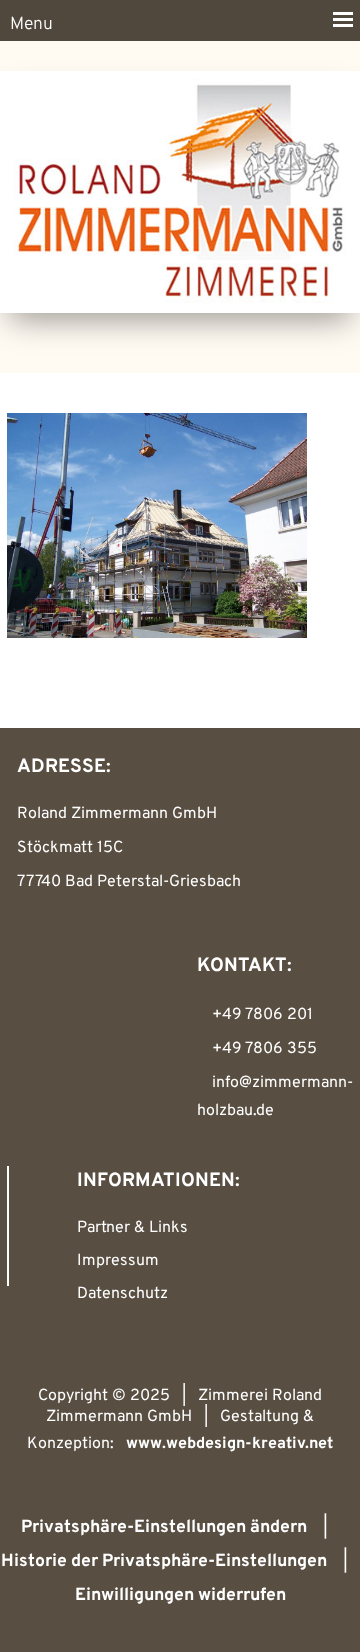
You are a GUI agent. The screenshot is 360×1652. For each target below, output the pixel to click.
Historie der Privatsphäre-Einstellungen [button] (164, 1561)
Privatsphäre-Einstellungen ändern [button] (164, 1527)
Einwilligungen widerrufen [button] (180, 1595)
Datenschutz (122, 1294)
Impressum (118, 1261)
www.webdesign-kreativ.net (229, 1444)
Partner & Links (132, 1228)
